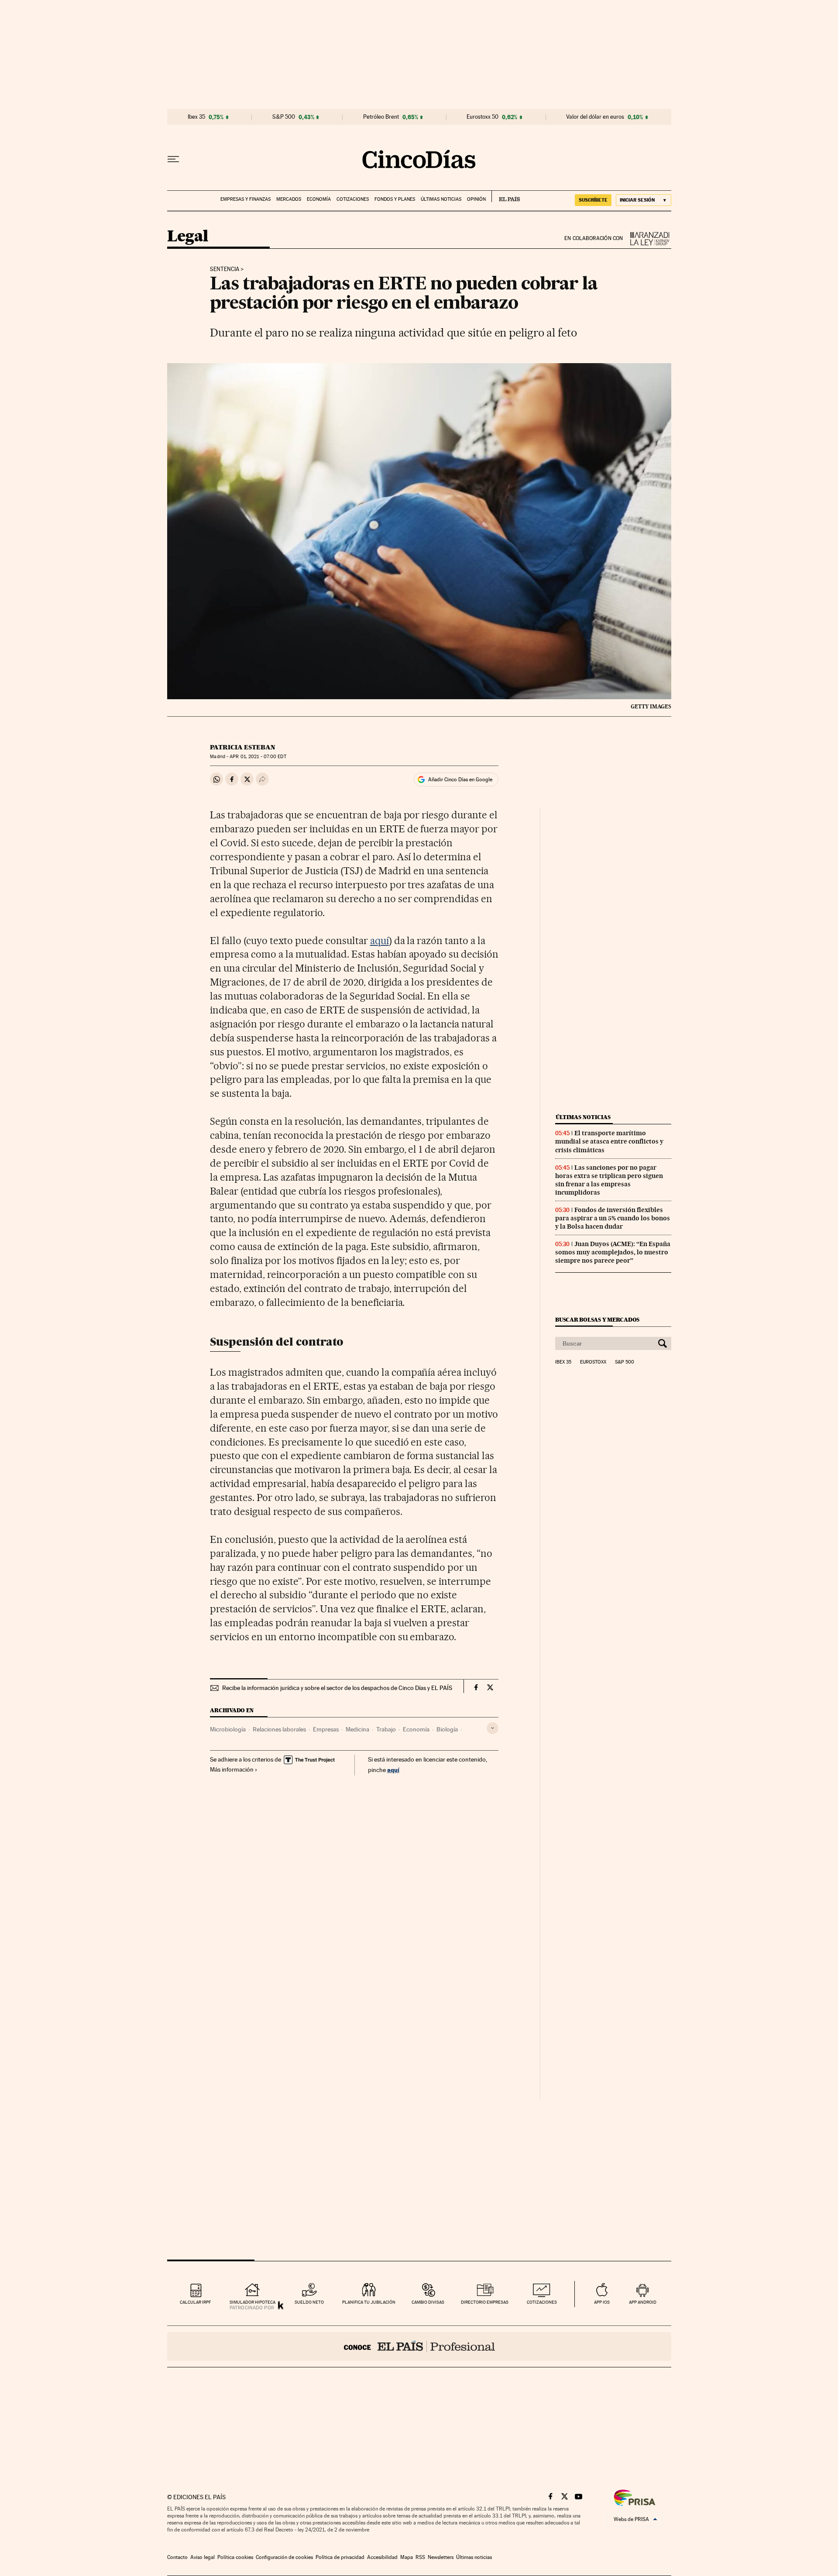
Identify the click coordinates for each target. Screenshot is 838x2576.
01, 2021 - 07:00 (258, 757)
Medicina (357, 1729)
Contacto (177, 2557)
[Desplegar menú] (173, 159)
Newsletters (441, 2557)
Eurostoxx (593, 1362)
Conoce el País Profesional (419, 2346)
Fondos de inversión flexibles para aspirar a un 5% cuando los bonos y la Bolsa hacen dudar (613, 1218)
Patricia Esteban (243, 747)
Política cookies (235, 2557)
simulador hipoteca (252, 2302)
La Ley (647, 239)
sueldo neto (309, 2302)
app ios (602, 2302)
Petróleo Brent (381, 117)
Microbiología (228, 1729)
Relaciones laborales (279, 1729)
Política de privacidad (340, 2557)
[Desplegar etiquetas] (493, 1728)
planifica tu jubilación (369, 2302)
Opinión (476, 199)
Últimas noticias (441, 199)
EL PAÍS (506, 196)
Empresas (326, 1729)
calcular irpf (195, 2302)
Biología (447, 1729)
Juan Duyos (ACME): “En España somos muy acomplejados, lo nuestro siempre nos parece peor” (613, 1252)
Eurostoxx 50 (483, 117)
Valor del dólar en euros (595, 117)
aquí (380, 941)
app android (643, 2302)
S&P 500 (284, 117)
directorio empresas (485, 2302)
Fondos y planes (395, 199)
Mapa (407, 2557)
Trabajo (386, 1729)
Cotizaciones (353, 199)
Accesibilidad (382, 2557)
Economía (319, 199)
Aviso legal (203, 2557)
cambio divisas (428, 2302)
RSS (420, 2557)
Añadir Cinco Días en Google (460, 780)
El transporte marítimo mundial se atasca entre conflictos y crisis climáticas (609, 1141)
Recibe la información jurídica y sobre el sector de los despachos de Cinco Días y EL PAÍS (337, 1688)
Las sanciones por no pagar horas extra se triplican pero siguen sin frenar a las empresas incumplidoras (609, 1180)
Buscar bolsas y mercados (597, 1320)
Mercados (289, 199)
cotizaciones (542, 2302)
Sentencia (225, 269)
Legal (188, 237)
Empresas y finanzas (246, 199)
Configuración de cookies (284, 2557)
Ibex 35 (196, 117)
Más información (232, 1769)
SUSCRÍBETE (593, 200)
